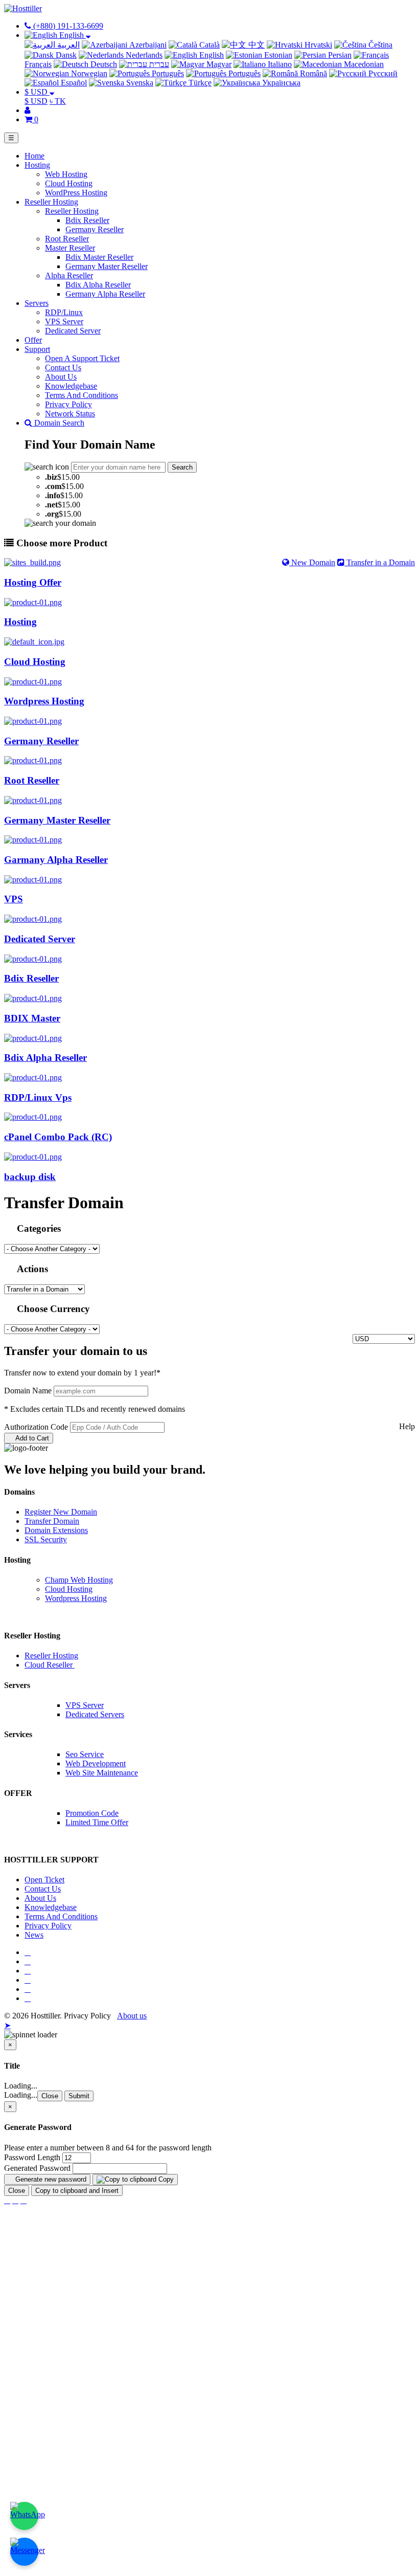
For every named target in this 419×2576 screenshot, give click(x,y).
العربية (67, 45)
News (34, 1935)
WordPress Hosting (76, 193)
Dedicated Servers (95, 1714)
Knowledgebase (71, 386)
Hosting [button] (37, 165)
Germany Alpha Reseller (105, 294)
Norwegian (88, 73)
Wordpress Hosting (76, 1598)
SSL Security (46, 1539)
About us (132, 2016)
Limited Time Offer (97, 1822)
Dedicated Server (73, 331)
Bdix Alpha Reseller (98, 285)
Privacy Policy (68, 404)
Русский (382, 73)
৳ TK (58, 101)
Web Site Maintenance (102, 1773)
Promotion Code (92, 1813)
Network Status (70, 414)
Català (208, 45)
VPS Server (64, 321)
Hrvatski (317, 45)
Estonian (277, 55)
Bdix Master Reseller (99, 257)
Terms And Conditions (82, 395)
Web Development (96, 1763)
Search (182, 467)
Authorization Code (37, 1427)
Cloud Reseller (50, 1665)
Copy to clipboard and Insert (77, 2191)
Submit (79, 2096)
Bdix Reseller (87, 220)
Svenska (139, 83)
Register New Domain (61, 1512)
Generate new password (50, 2179)
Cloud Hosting (69, 183)
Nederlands (143, 55)
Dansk (65, 55)
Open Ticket (44, 1880)
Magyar (218, 64)
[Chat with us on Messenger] (24, 2552)
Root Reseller (67, 239)
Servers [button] (37, 303)
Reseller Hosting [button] (51, 202)
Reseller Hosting (72, 211)
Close (50, 2096)
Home (34, 156)
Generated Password (37, 2168)
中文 (255, 45)
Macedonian (363, 64)
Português (167, 73)
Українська (280, 83)
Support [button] (37, 349)
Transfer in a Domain (380, 562)
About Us (61, 377)
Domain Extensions (56, 1530)
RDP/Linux (64, 312)
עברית (158, 64)
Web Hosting (66, 174)
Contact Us (63, 368)
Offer (33, 340)
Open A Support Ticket (82, 358)
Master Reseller (70, 248)
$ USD (36, 101)
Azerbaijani (147, 45)
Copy (165, 2179)
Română (312, 73)
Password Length (32, 2157)
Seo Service (85, 1754)
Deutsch (103, 64)
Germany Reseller (95, 229)
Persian (339, 55)
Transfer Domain (52, 1521)
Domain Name (28, 1391)
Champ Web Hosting (79, 1580)
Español (73, 83)
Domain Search (58, 423)
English (211, 55)
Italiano (279, 64)
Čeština (379, 45)
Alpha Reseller (69, 275)
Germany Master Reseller (107, 266)
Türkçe (199, 83)
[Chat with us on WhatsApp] (24, 2516)
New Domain (312, 562)
